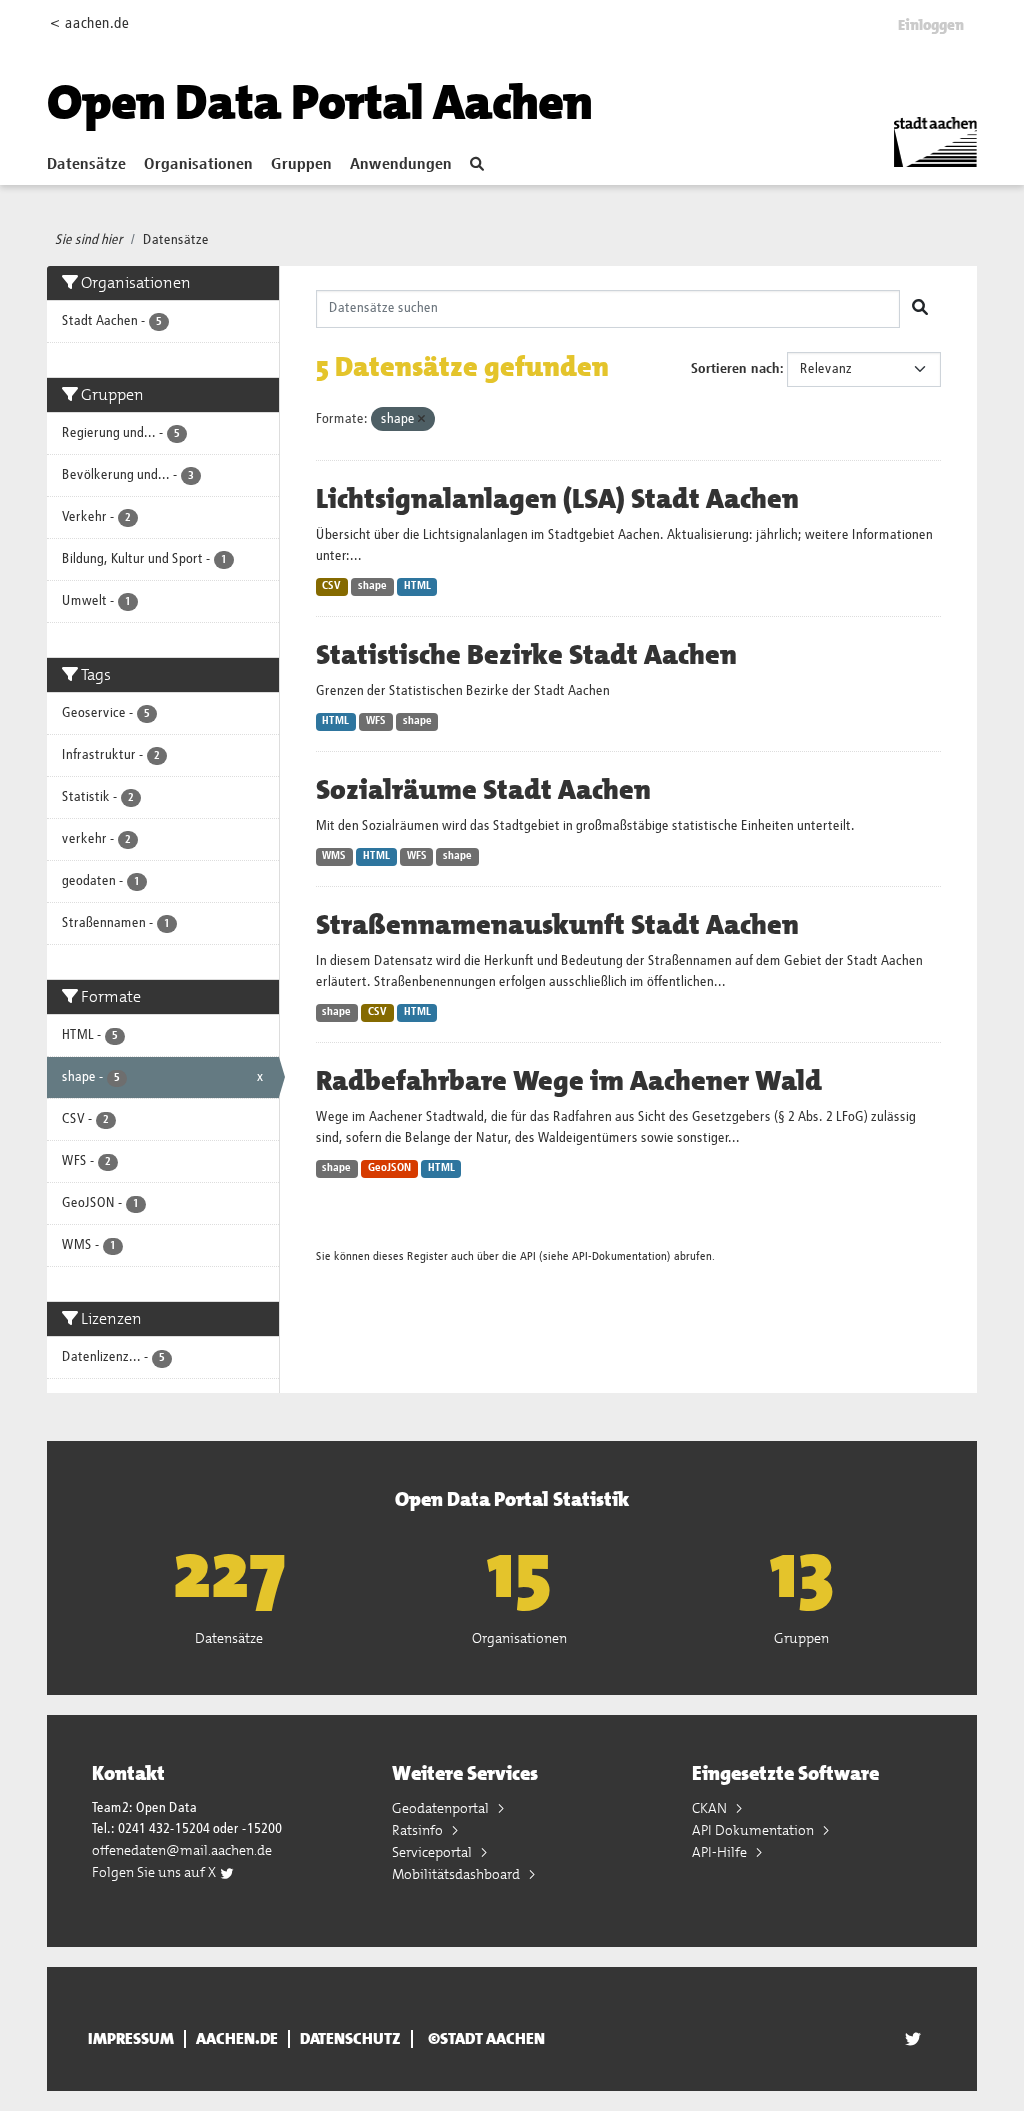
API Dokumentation (754, 1830)
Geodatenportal (442, 1808)
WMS (334, 856)
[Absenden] (920, 309)
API (528, 1256)
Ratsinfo (419, 1830)
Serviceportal (433, 1852)
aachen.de (237, 2039)
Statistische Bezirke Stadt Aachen (526, 655)
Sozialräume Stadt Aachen (483, 790)
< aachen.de (89, 23)
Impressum (131, 2039)
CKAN (711, 1808)
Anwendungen (401, 165)
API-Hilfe (721, 1852)
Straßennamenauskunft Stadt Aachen (557, 925)
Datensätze (86, 165)
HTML (417, 586)
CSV (331, 586)
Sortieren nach (735, 369)
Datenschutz (350, 2039)
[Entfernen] (421, 419)
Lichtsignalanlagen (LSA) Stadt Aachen (557, 499)
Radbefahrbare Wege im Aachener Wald (569, 1081)
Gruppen (301, 165)
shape (372, 586)
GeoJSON (389, 1168)
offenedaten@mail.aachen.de (182, 1850)
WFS (376, 721)
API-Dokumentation (619, 1256)
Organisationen (198, 165)
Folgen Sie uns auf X (155, 1872)
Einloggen (931, 25)
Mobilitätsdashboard (457, 1874)
